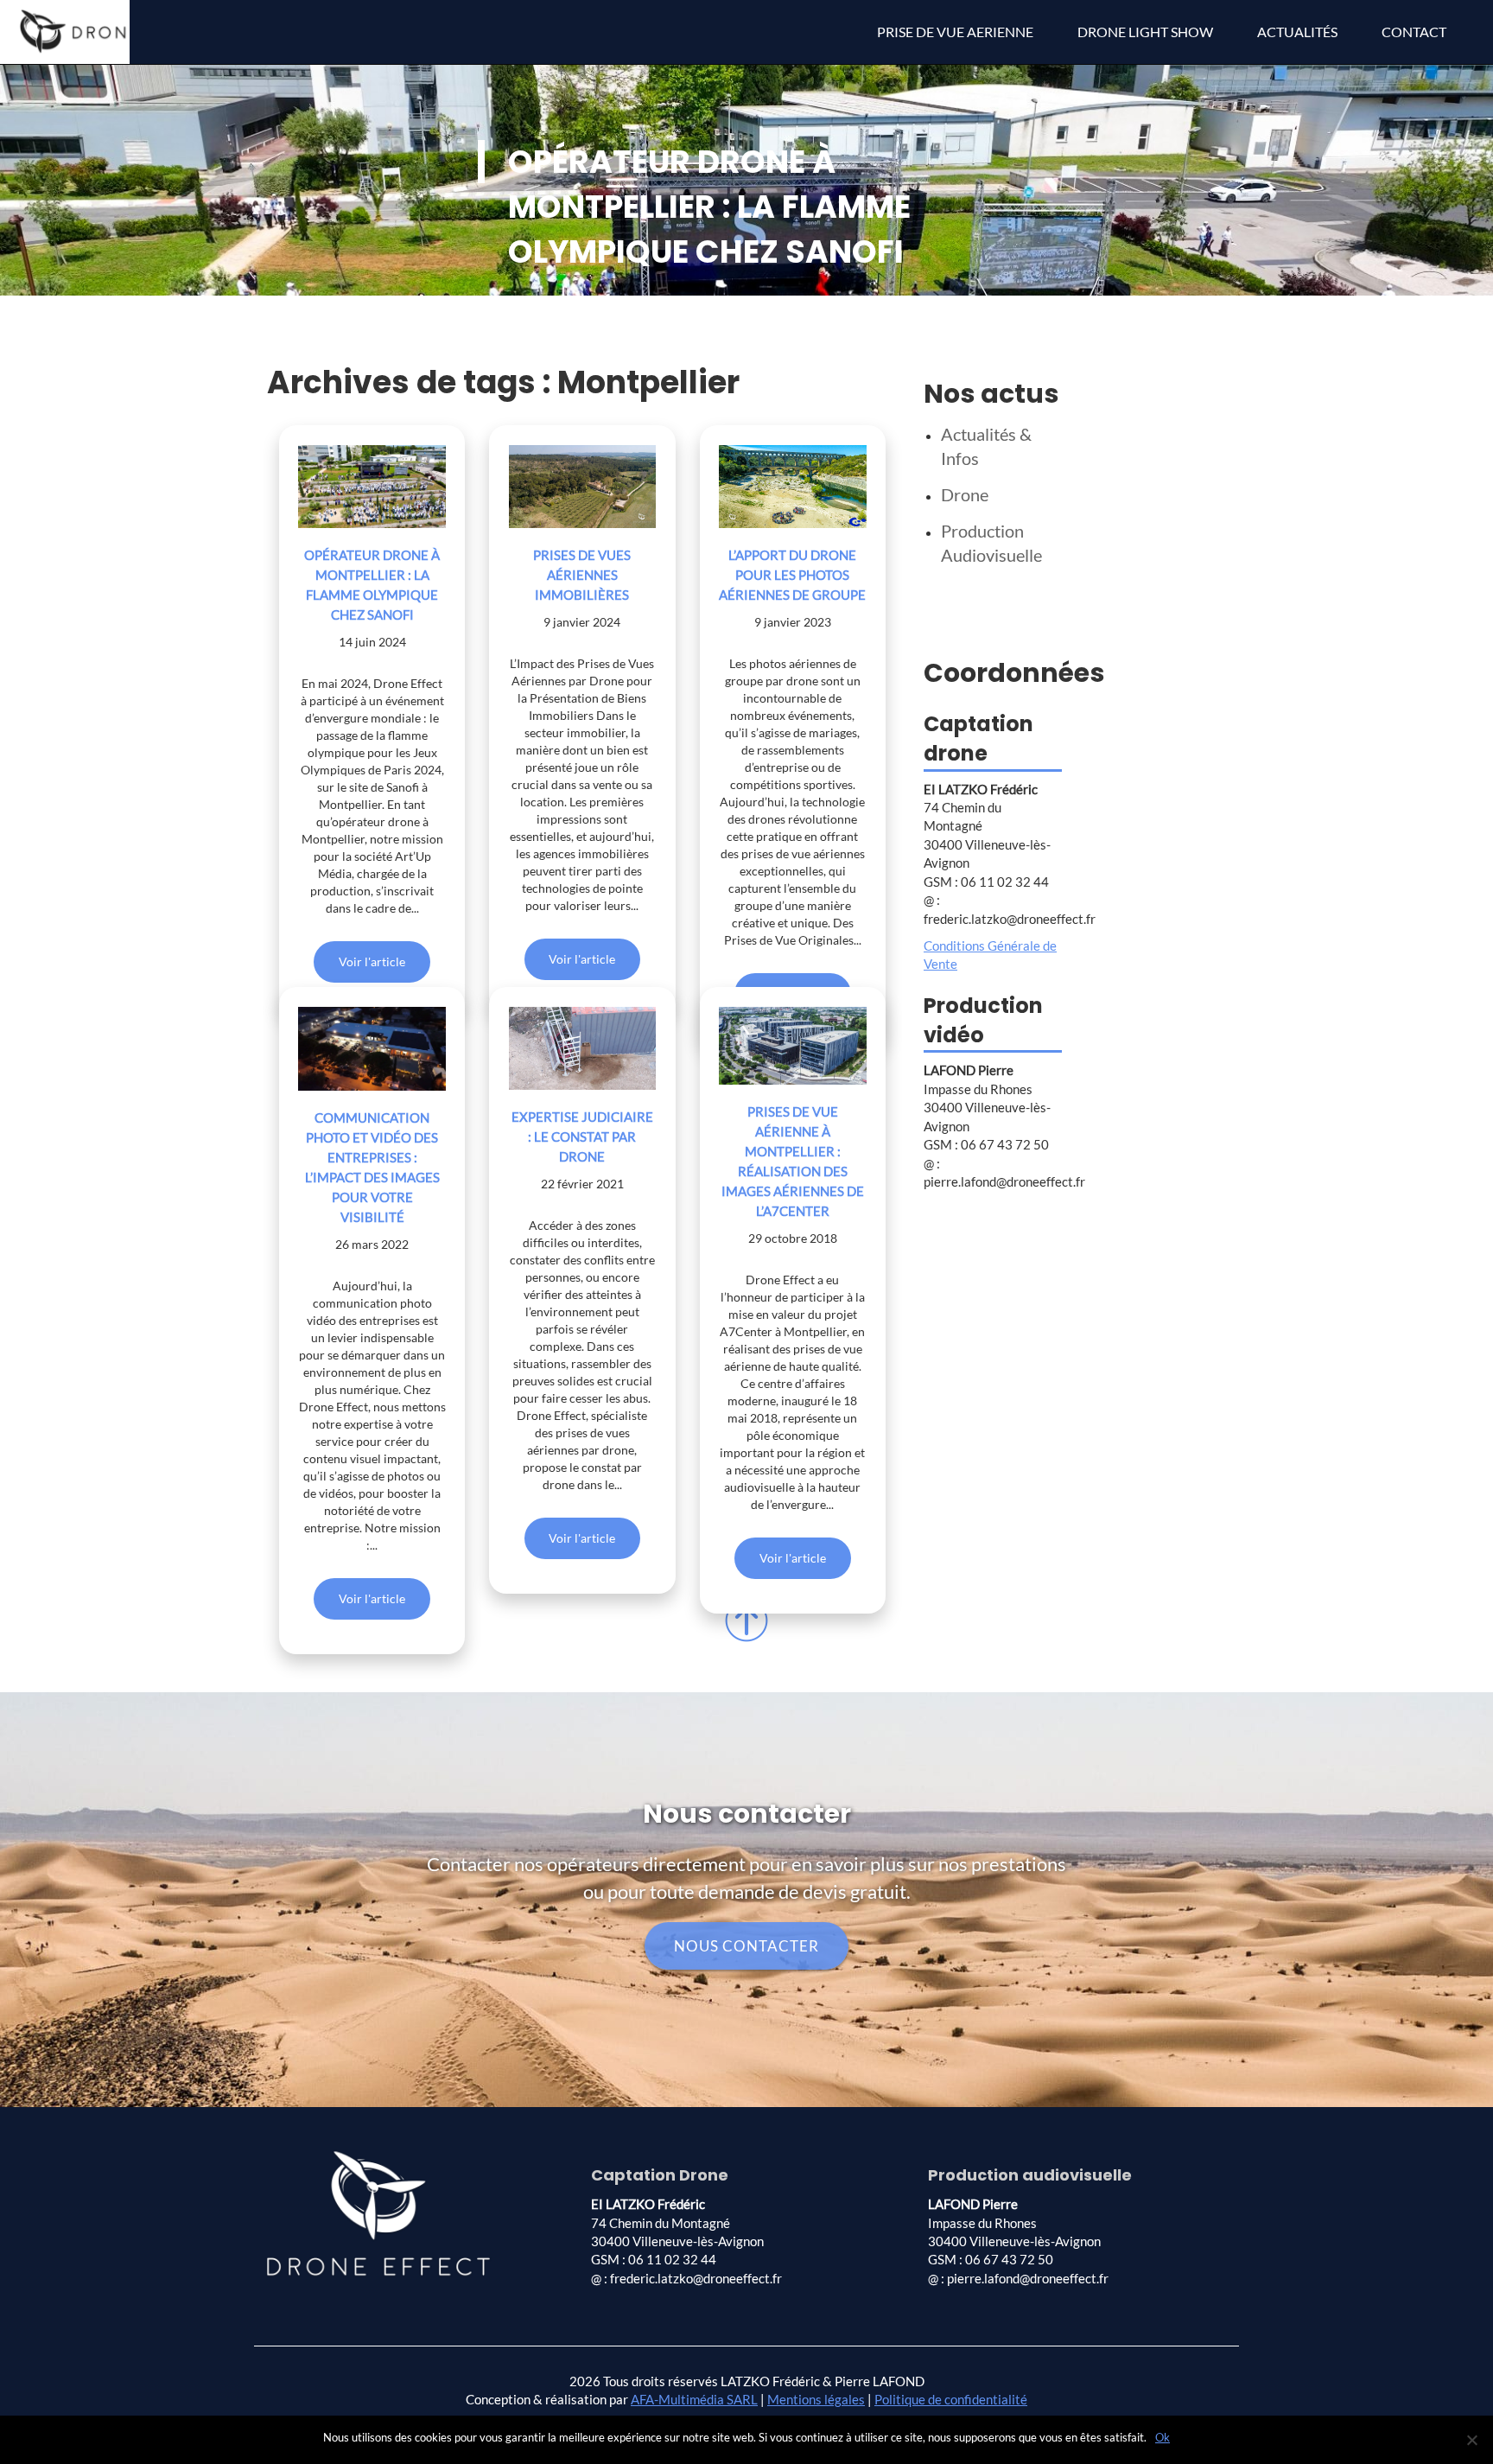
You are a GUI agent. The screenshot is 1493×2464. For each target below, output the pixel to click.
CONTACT (1414, 32)
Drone (965, 494)
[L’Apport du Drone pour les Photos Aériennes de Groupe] (793, 487)
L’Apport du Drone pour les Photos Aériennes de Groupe (792, 575)
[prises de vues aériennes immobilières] (583, 487)
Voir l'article (372, 961)
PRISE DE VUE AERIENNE (955, 32)
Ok (1163, 2437)
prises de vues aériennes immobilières (582, 575)
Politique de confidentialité (951, 2399)
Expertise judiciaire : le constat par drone (582, 1136)
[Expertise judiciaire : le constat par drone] (583, 1048)
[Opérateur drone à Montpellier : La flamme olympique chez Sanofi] (372, 487)
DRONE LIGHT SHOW (1145, 32)
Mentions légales (816, 2399)
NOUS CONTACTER (746, 1946)
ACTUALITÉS (1297, 32)
